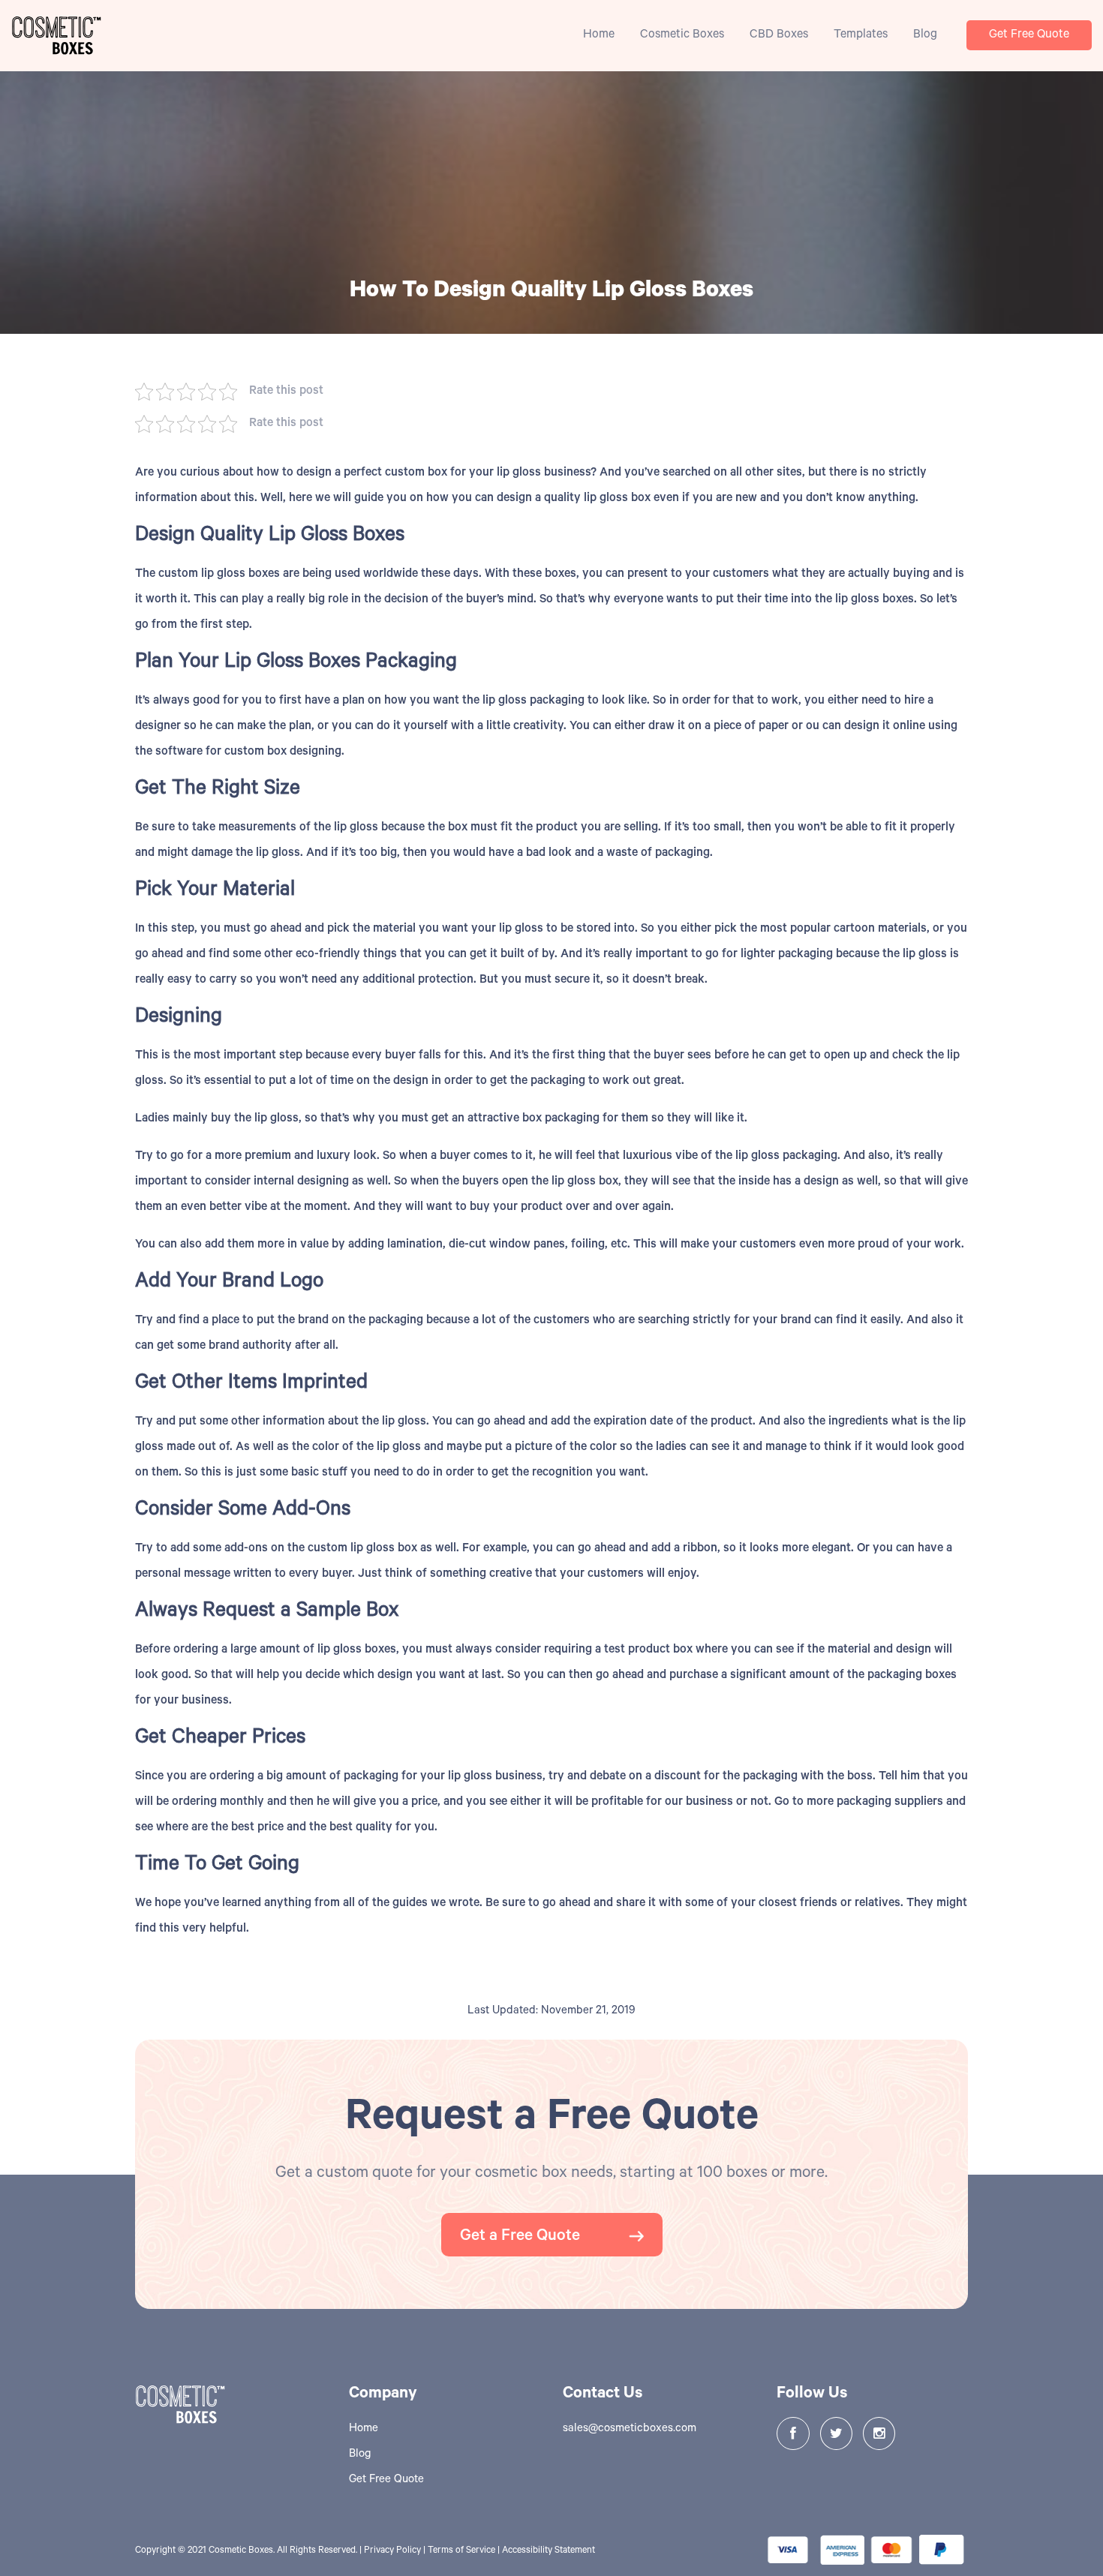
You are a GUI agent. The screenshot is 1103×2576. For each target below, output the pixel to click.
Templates (861, 35)
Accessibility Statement (548, 2551)
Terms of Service (461, 2551)
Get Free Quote (1029, 35)
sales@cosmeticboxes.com (630, 2429)
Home (599, 35)
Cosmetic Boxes (682, 35)
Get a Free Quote (522, 2237)
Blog (925, 35)
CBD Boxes (779, 35)
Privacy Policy (392, 2551)
